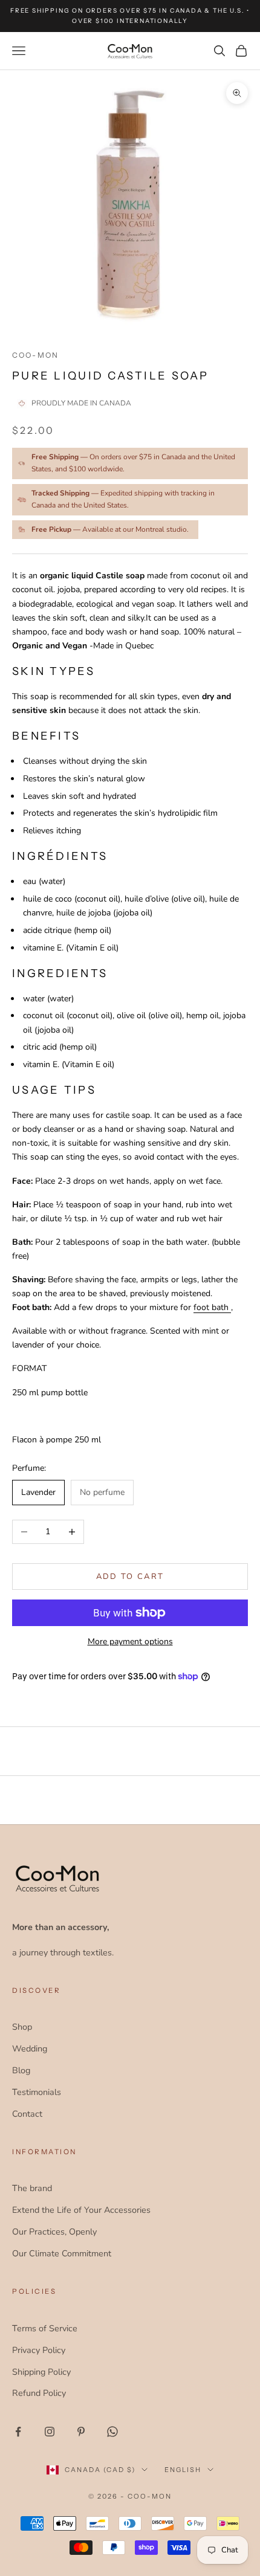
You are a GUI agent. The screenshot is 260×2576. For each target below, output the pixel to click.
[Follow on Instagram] (50, 2432)
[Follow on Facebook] (18, 2432)
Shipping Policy (41, 2372)
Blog (21, 2070)
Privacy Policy (39, 2350)
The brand (32, 2188)
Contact (27, 2114)
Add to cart (130, 1577)
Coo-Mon (35, 355)
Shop (22, 2027)
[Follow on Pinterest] (81, 2432)
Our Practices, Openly (54, 2232)
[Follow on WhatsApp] (112, 2432)
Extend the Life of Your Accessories (81, 2210)
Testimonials (37, 2092)
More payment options (130, 1641)
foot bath (212, 1307)
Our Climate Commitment (62, 2253)
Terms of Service (45, 2328)
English (183, 2470)
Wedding (30, 2048)
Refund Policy (39, 2393)
